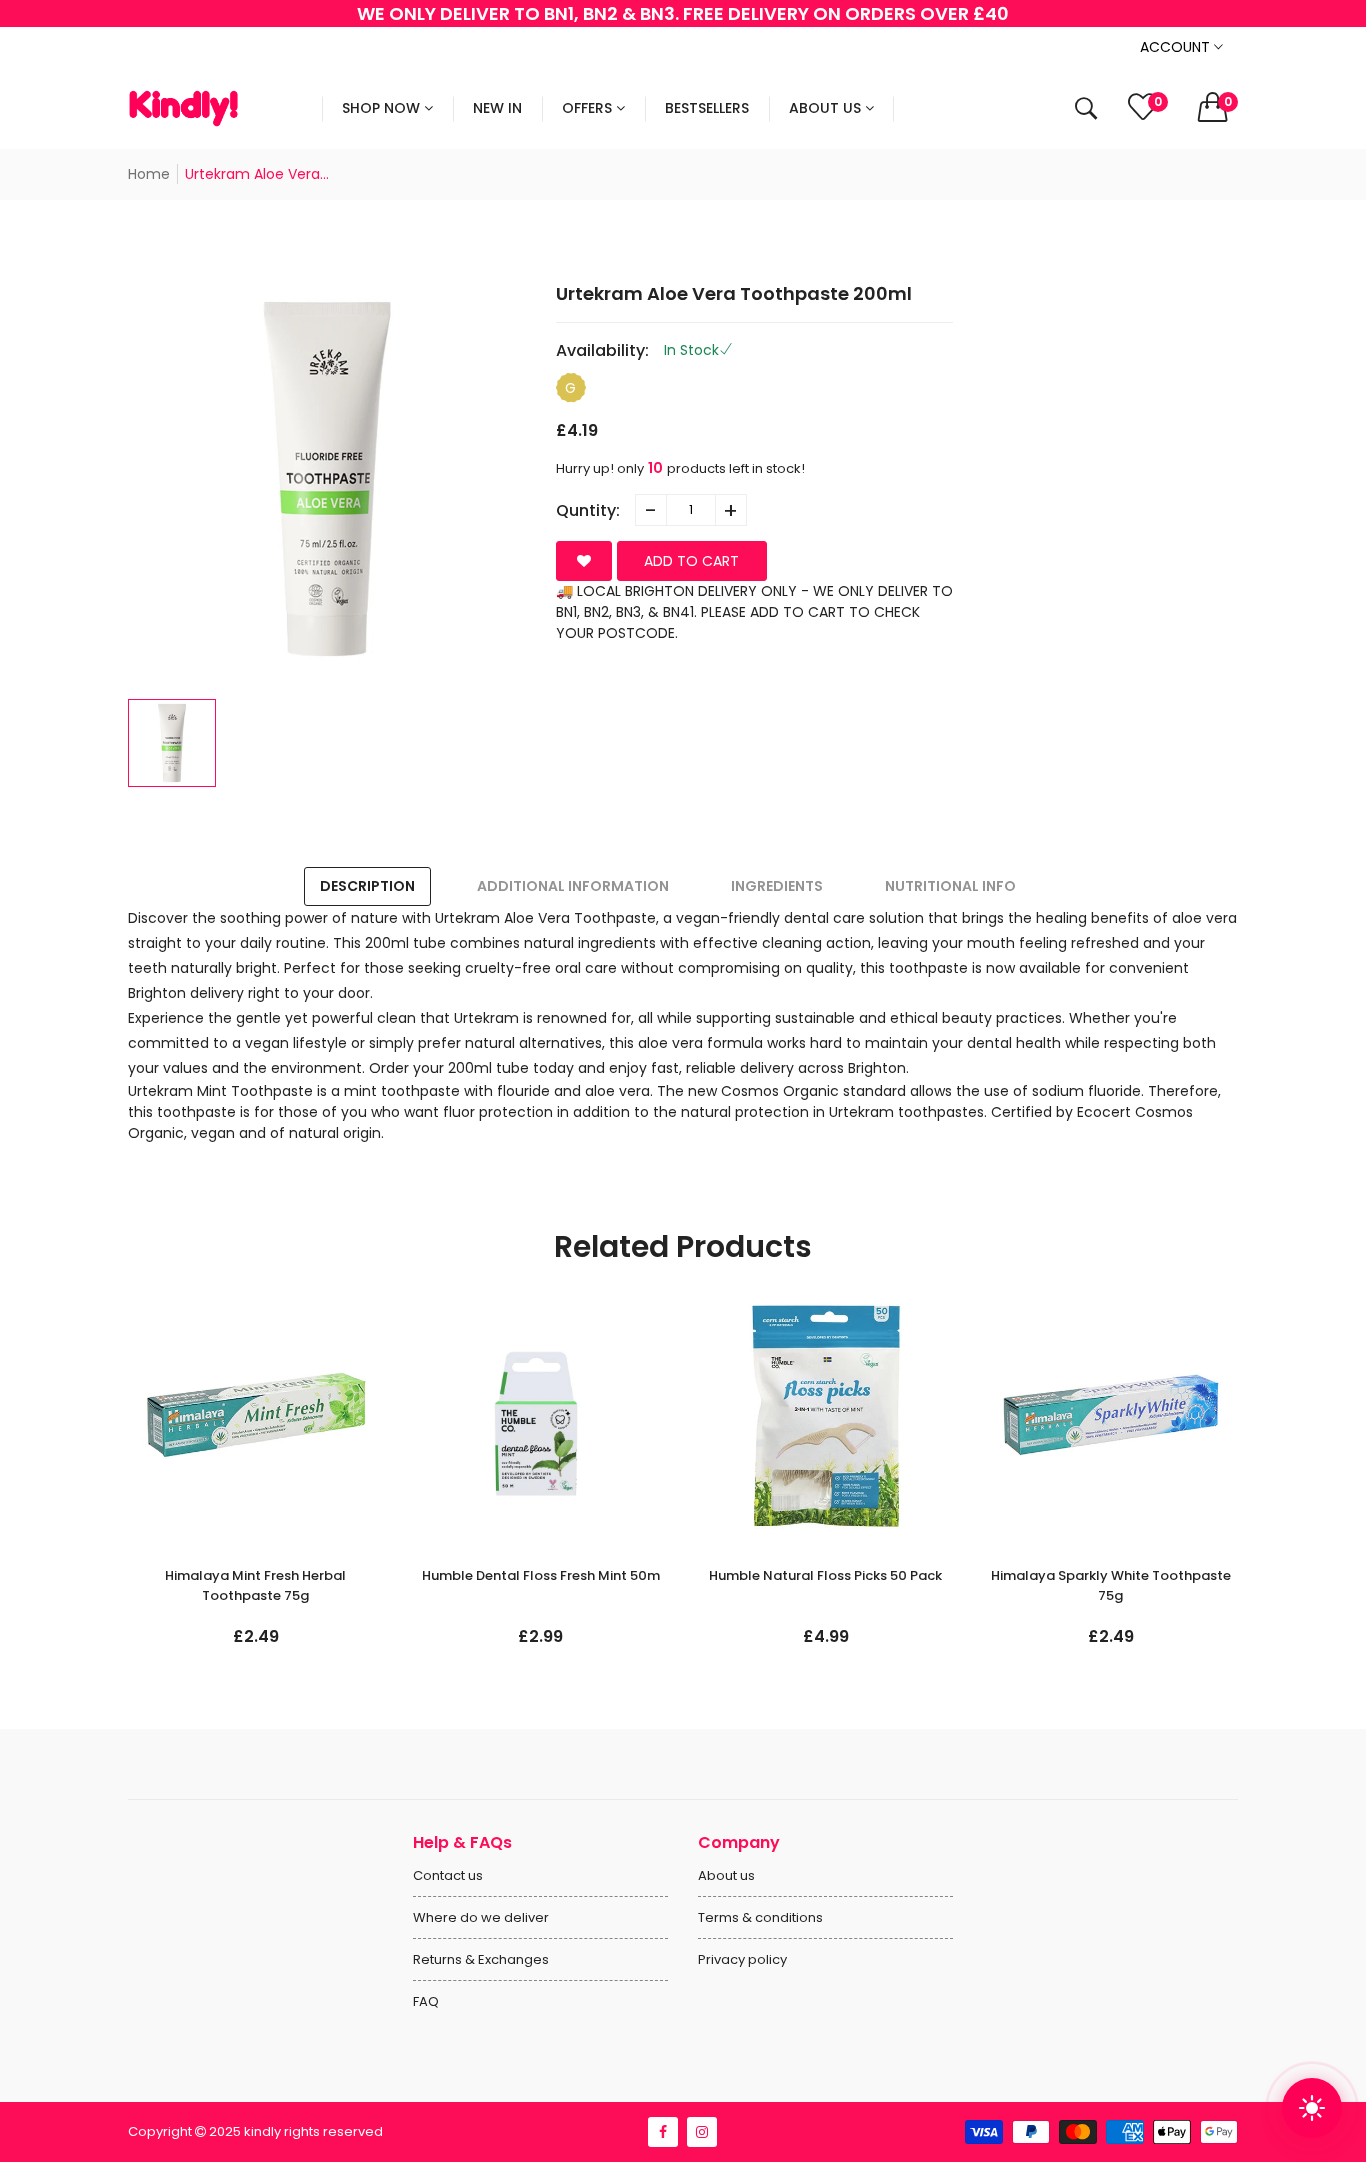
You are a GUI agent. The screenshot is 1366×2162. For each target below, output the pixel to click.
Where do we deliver (481, 1917)
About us (726, 1875)
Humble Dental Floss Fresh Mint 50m (256, 1575)
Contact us (448, 1875)
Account (1177, 47)
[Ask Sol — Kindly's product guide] (1312, 2108)
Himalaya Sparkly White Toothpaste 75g (826, 1585)
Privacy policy (742, 1959)
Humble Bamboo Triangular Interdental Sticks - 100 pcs (1111, 1585)
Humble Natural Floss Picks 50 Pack (540, 1575)
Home (149, 174)
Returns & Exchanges (481, 1959)
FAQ (426, 2001)
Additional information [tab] (573, 886)
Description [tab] (367, 886)
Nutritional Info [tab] (950, 886)
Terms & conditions (760, 1917)
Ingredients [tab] (777, 886)
